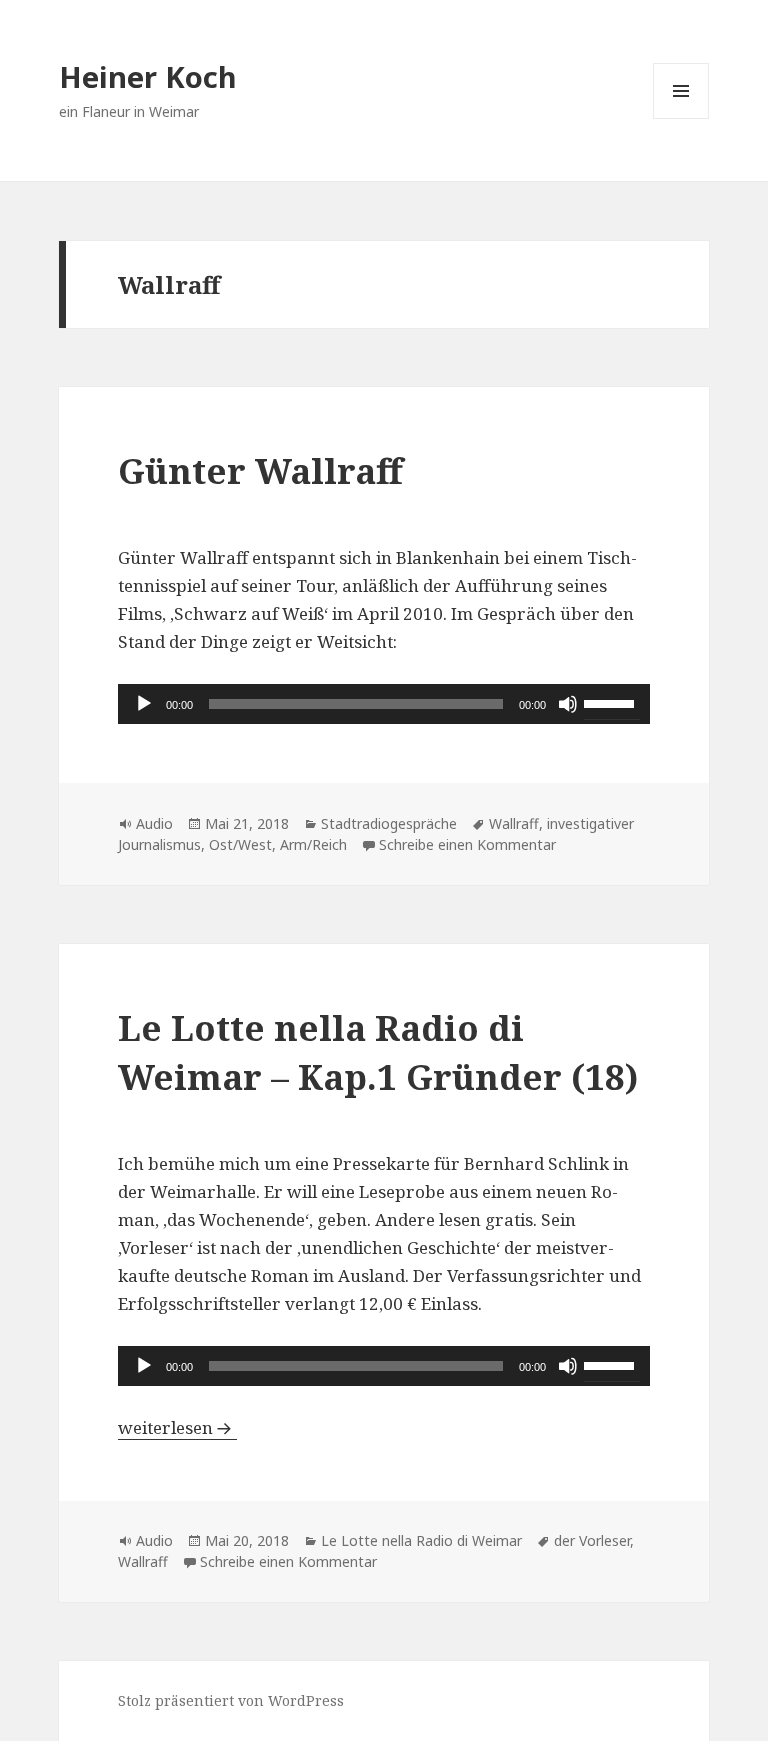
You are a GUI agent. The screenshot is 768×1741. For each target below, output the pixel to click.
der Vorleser (592, 1540)
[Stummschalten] (568, 704)
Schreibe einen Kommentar (467, 844)
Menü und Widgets (681, 118)
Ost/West (240, 844)
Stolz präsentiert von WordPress (231, 1700)
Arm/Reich (313, 844)
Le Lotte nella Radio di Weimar (421, 1540)
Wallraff (514, 823)
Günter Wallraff (260, 470)
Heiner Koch (148, 76)
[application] (384, 704)
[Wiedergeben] (144, 704)
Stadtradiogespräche (389, 823)
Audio (154, 823)
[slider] (612, 702)
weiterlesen (177, 1427)
